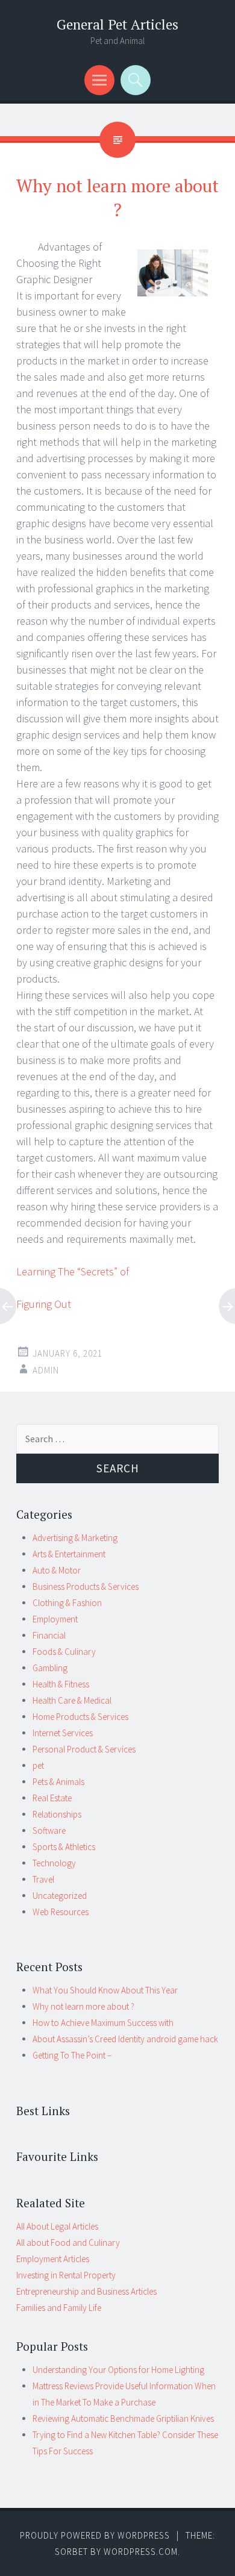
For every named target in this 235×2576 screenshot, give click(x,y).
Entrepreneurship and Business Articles (86, 2291)
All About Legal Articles (57, 2226)
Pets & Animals (58, 1782)
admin (46, 1370)
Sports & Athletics (64, 1847)
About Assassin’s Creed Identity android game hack (125, 2039)
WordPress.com (141, 2552)
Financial (49, 1635)
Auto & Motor (57, 1570)
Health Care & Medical (72, 1700)
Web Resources (61, 1912)
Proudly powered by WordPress (95, 2535)
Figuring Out (44, 1304)
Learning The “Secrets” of (73, 1271)
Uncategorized (60, 1896)
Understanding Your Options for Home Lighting (118, 2370)
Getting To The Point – (72, 2055)
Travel (43, 1879)
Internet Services (63, 1733)
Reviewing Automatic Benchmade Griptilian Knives (123, 2418)
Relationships (57, 1814)
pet (38, 1765)
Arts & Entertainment (69, 1554)
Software (49, 1830)
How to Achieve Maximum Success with (103, 2023)
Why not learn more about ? (83, 2006)
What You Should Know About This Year (105, 1990)
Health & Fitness (61, 1684)
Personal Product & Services (84, 1749)
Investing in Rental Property (66, 2275)
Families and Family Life (59, 2308)
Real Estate (52, 1798)
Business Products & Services (86, 1587)
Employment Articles (53, 2259)
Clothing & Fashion (67, 1603)
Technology (54, 1863)
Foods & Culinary (64, 1652)
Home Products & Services (80, 1717)
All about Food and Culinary (68, 2243)
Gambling (50, 1668)
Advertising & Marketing (75, 1538)
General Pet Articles (117, 24)
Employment (55, 1619)
